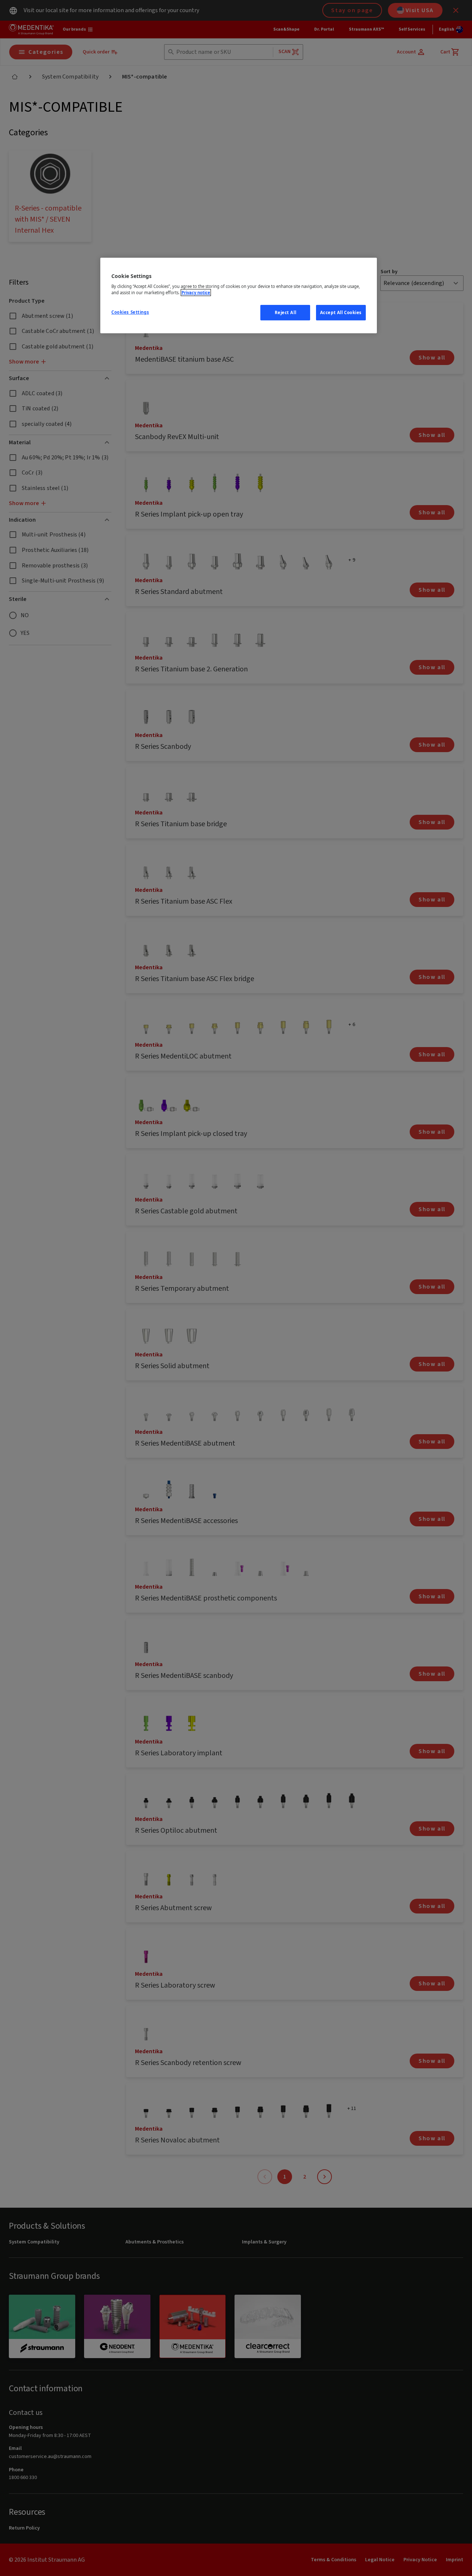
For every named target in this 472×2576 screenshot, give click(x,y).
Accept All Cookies (341, 312)
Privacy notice (196, 293)
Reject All (286, 312)
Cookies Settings (130, 312)
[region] (239, 296)
